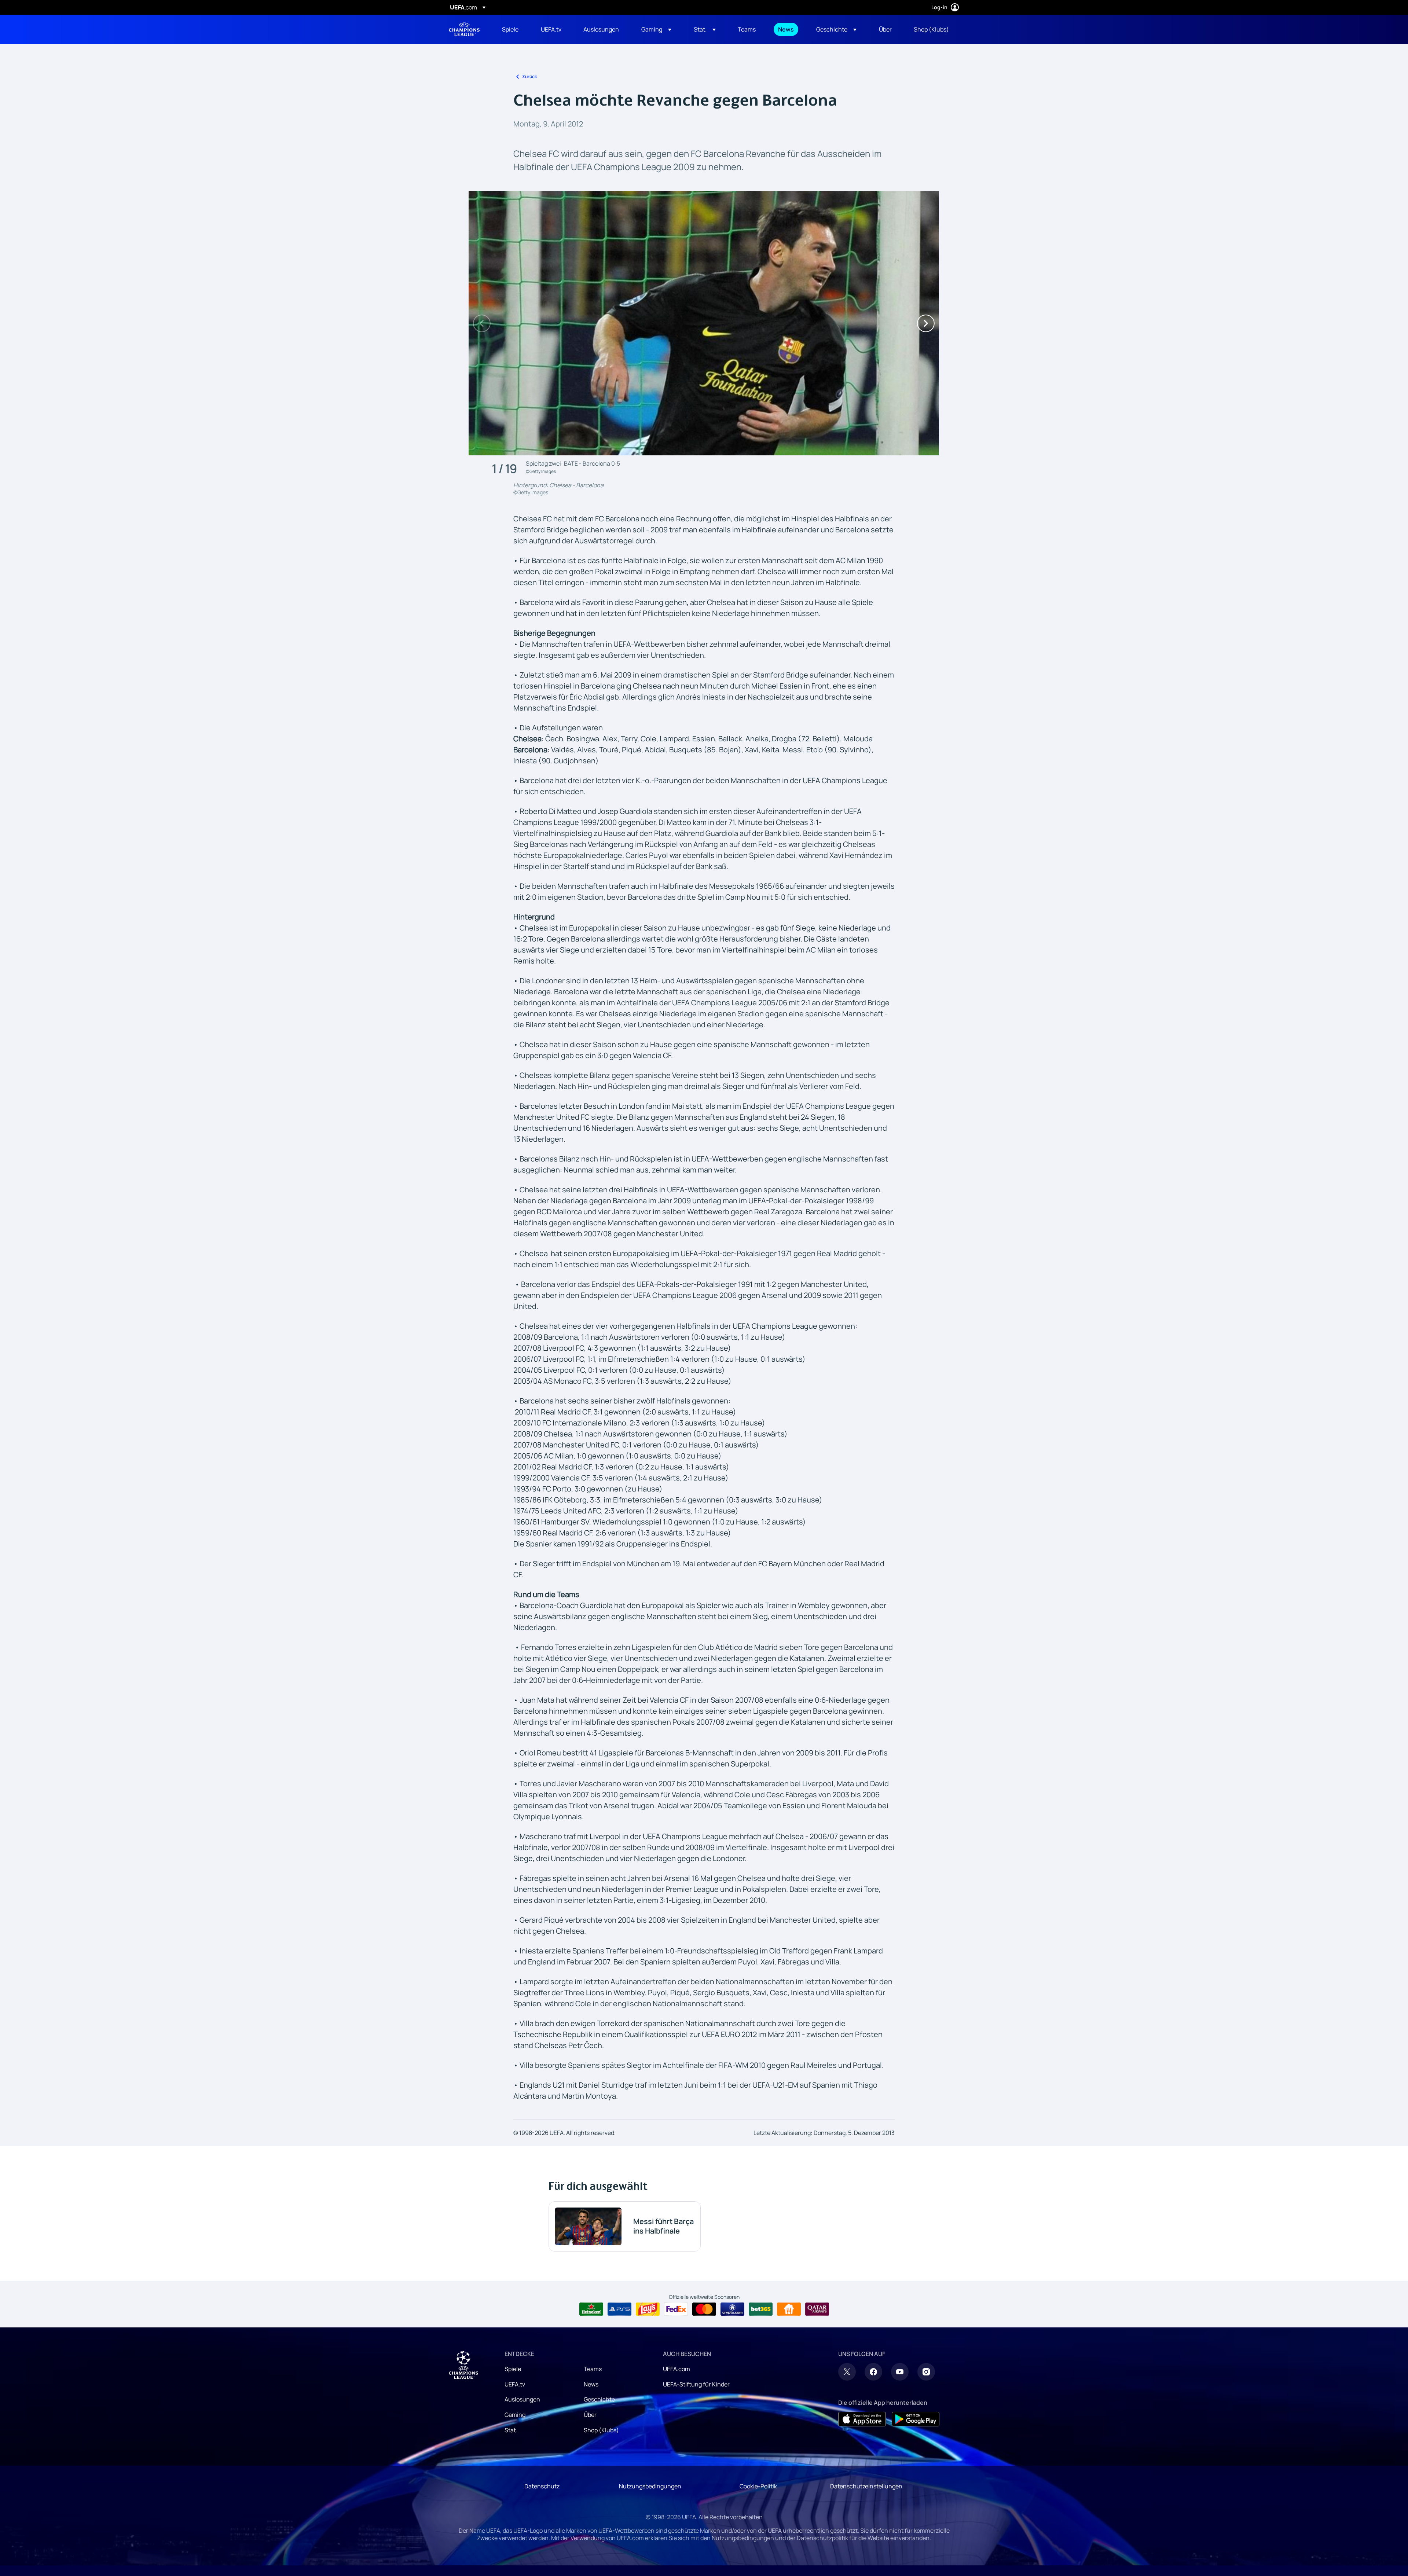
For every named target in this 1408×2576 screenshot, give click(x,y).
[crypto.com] (732, 2309)
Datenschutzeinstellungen (866, 2486)
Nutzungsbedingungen (650, 2486)
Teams (593, 2369)
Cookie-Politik (758, 2486)
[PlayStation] (619, 2309)
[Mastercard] (704, 2309)
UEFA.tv (515, 2384)
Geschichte (599, 2399)
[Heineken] (591, 2309)
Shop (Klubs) (601, 2430)
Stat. (511, 2430)
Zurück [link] (529, 76)
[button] (656, 29)
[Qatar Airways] (817, 2309)
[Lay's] (648, 2309)
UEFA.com (676, 2369)
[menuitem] (512, 29)
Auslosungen (522, 2399)
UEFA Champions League (464, 29)
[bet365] (761, 2309)
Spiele (513, 2369)
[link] (510, 29)
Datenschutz (542, 2486)
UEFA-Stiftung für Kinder (696, 2384)
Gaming (515, 2415)
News (591, 2384)
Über (590, 2415)
